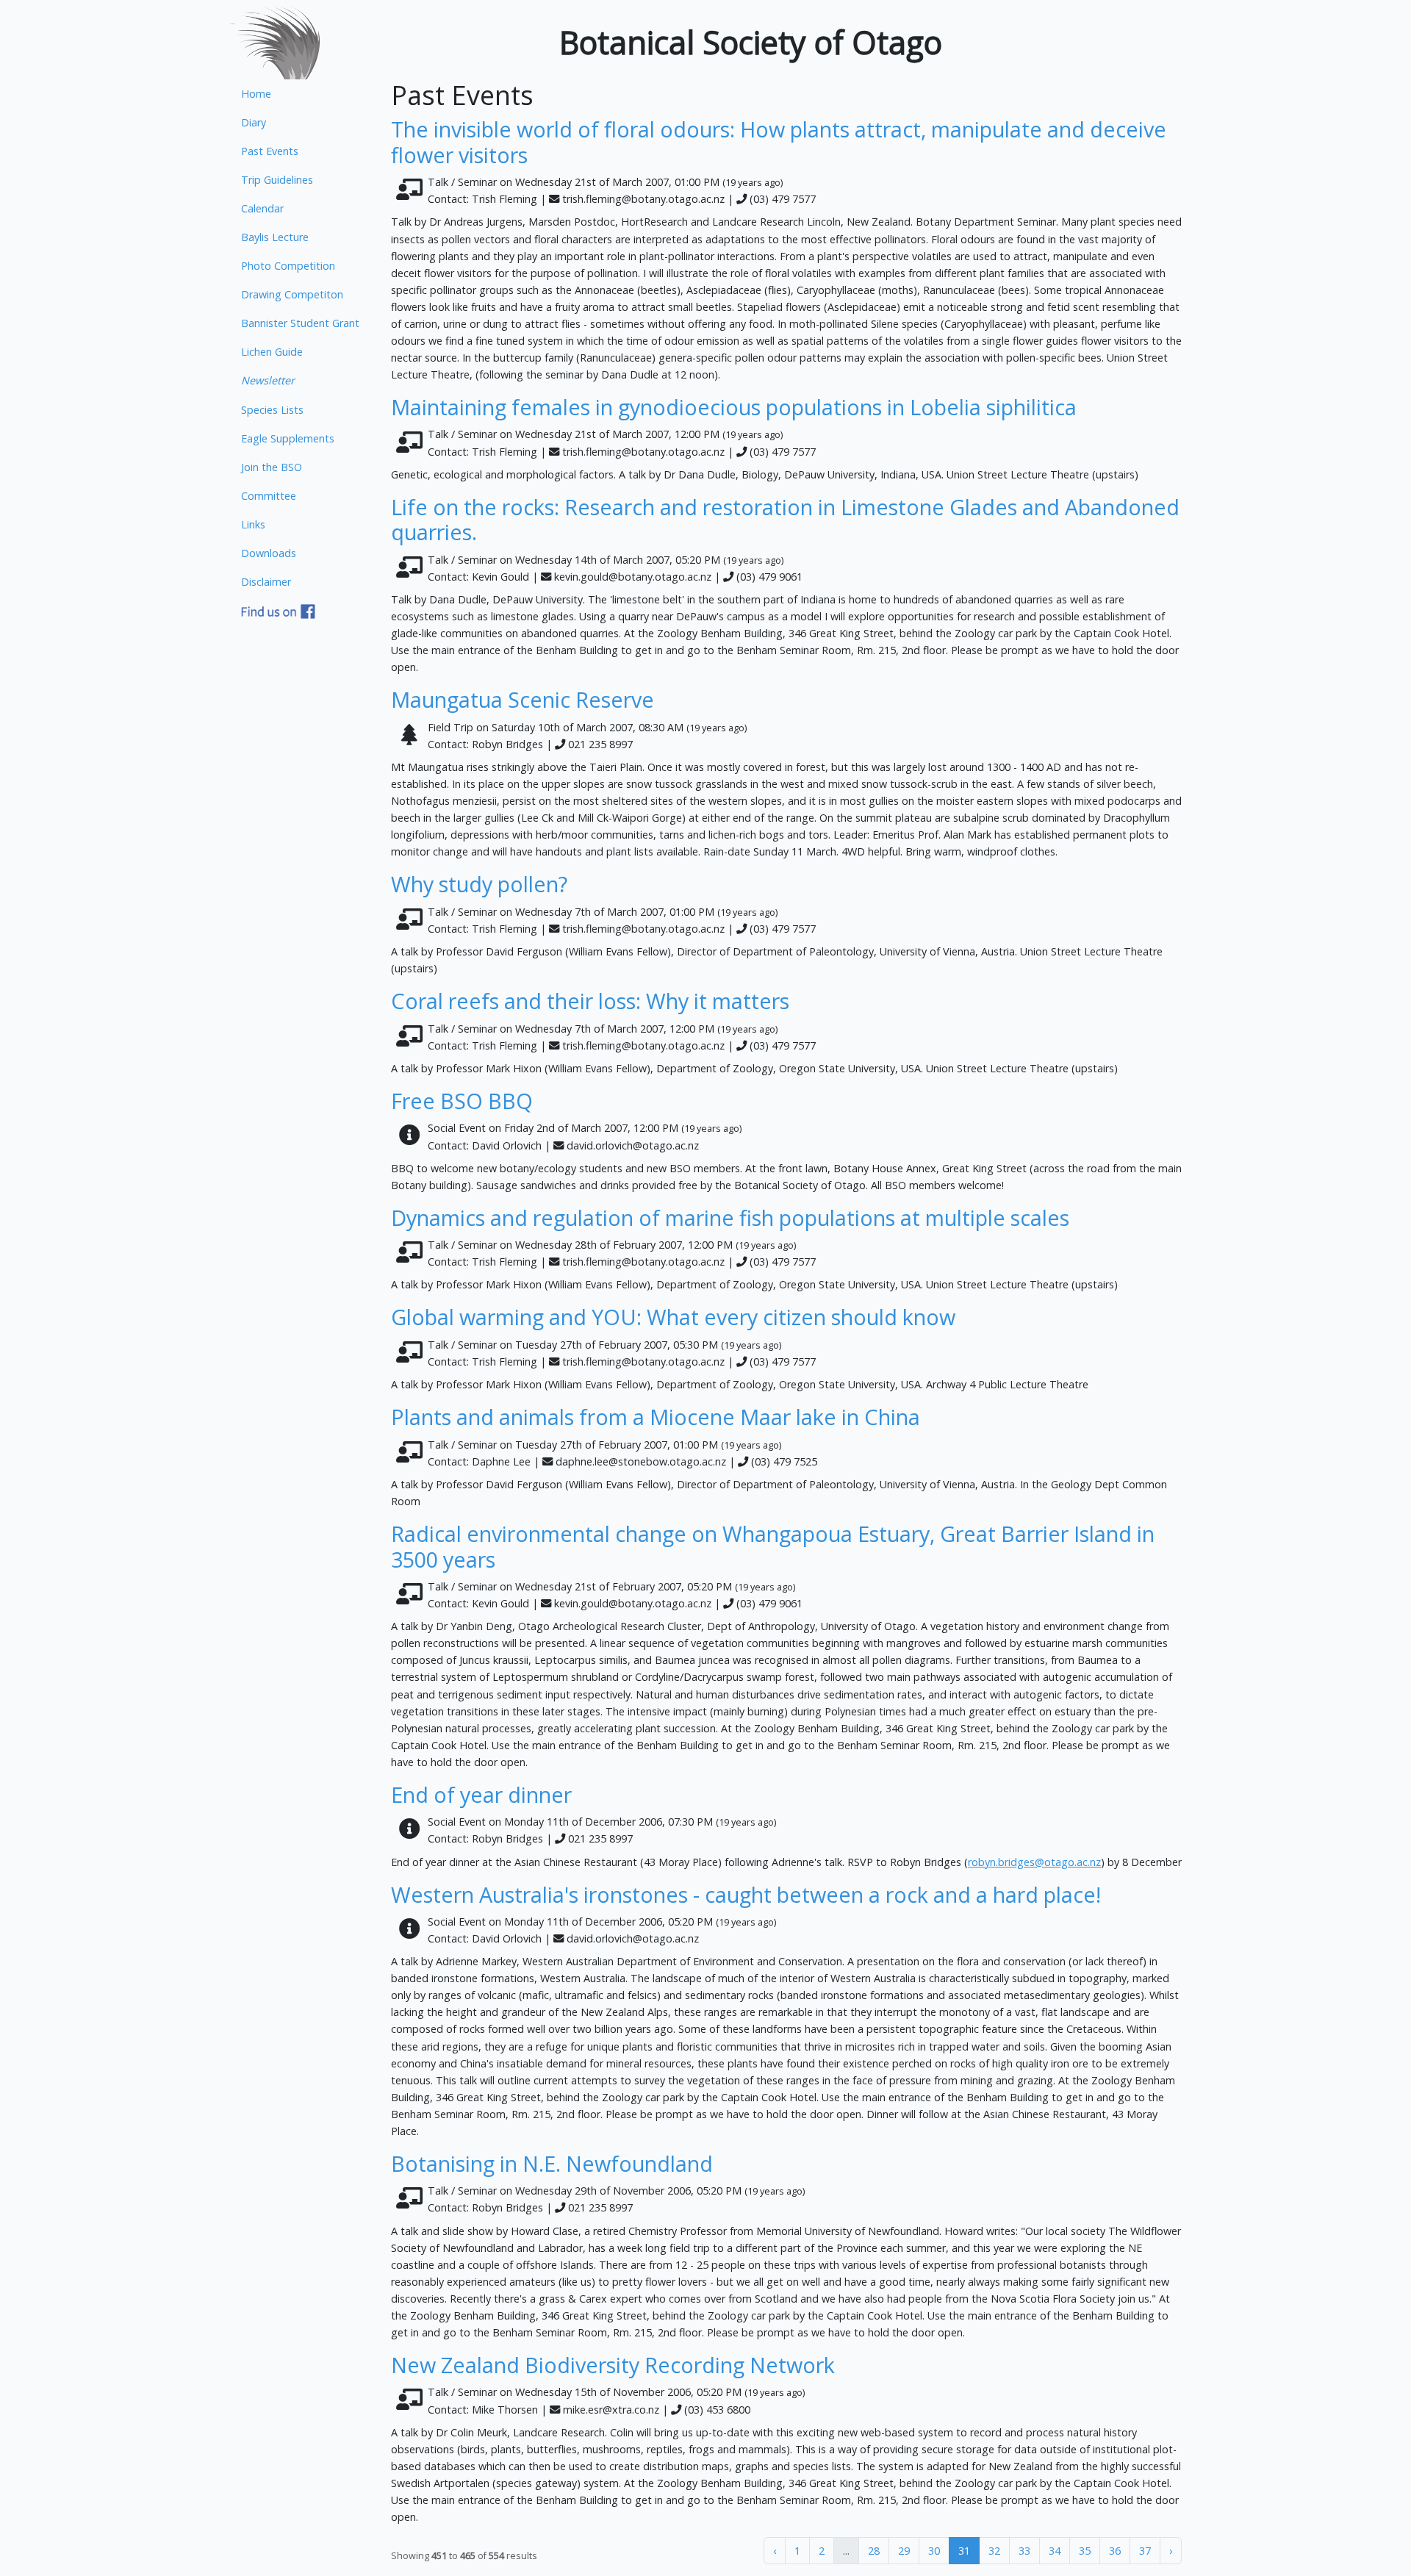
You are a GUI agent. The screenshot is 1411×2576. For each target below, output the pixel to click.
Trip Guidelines (277, 180)
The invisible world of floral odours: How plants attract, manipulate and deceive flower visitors (779, 142)
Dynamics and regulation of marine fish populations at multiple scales (730, 1217)
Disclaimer (266, 582)
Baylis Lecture (275, 237)
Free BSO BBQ (462, 1101)
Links (253, 524)
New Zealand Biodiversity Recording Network (613, 2365)
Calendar (262, 208)
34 (1055, 2551)
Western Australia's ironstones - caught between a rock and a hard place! (746, 1894)
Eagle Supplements (288, 438)
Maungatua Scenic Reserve (523, 699)
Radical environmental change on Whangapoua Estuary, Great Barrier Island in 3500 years (773, 1546)
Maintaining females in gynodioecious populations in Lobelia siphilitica (734, 407)
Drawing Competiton (292, 294)
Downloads (269, 553)
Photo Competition (288, 266)
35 (1085, 2551)
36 (1115, 2551)
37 (1145, 2551)
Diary (254, 122)
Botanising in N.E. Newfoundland (552, 2163)
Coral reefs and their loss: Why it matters (590, 1001)
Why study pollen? (479, 884)
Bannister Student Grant (300, 323)
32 (994, 2551)
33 (1024, 2551)
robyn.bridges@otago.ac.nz (1034, 1862)
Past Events (270, 151)
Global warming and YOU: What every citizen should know (673, 1317)
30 (934, 2551)
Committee (269, 496)
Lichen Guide (272, 352)
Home (256, 94)
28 (874, 2551)
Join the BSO (272, 467)
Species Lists (272, 410)
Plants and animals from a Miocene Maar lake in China (656, 1417)
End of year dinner (481, 1794)
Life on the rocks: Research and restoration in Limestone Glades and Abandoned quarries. (785, 520)
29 (904, 2551)
